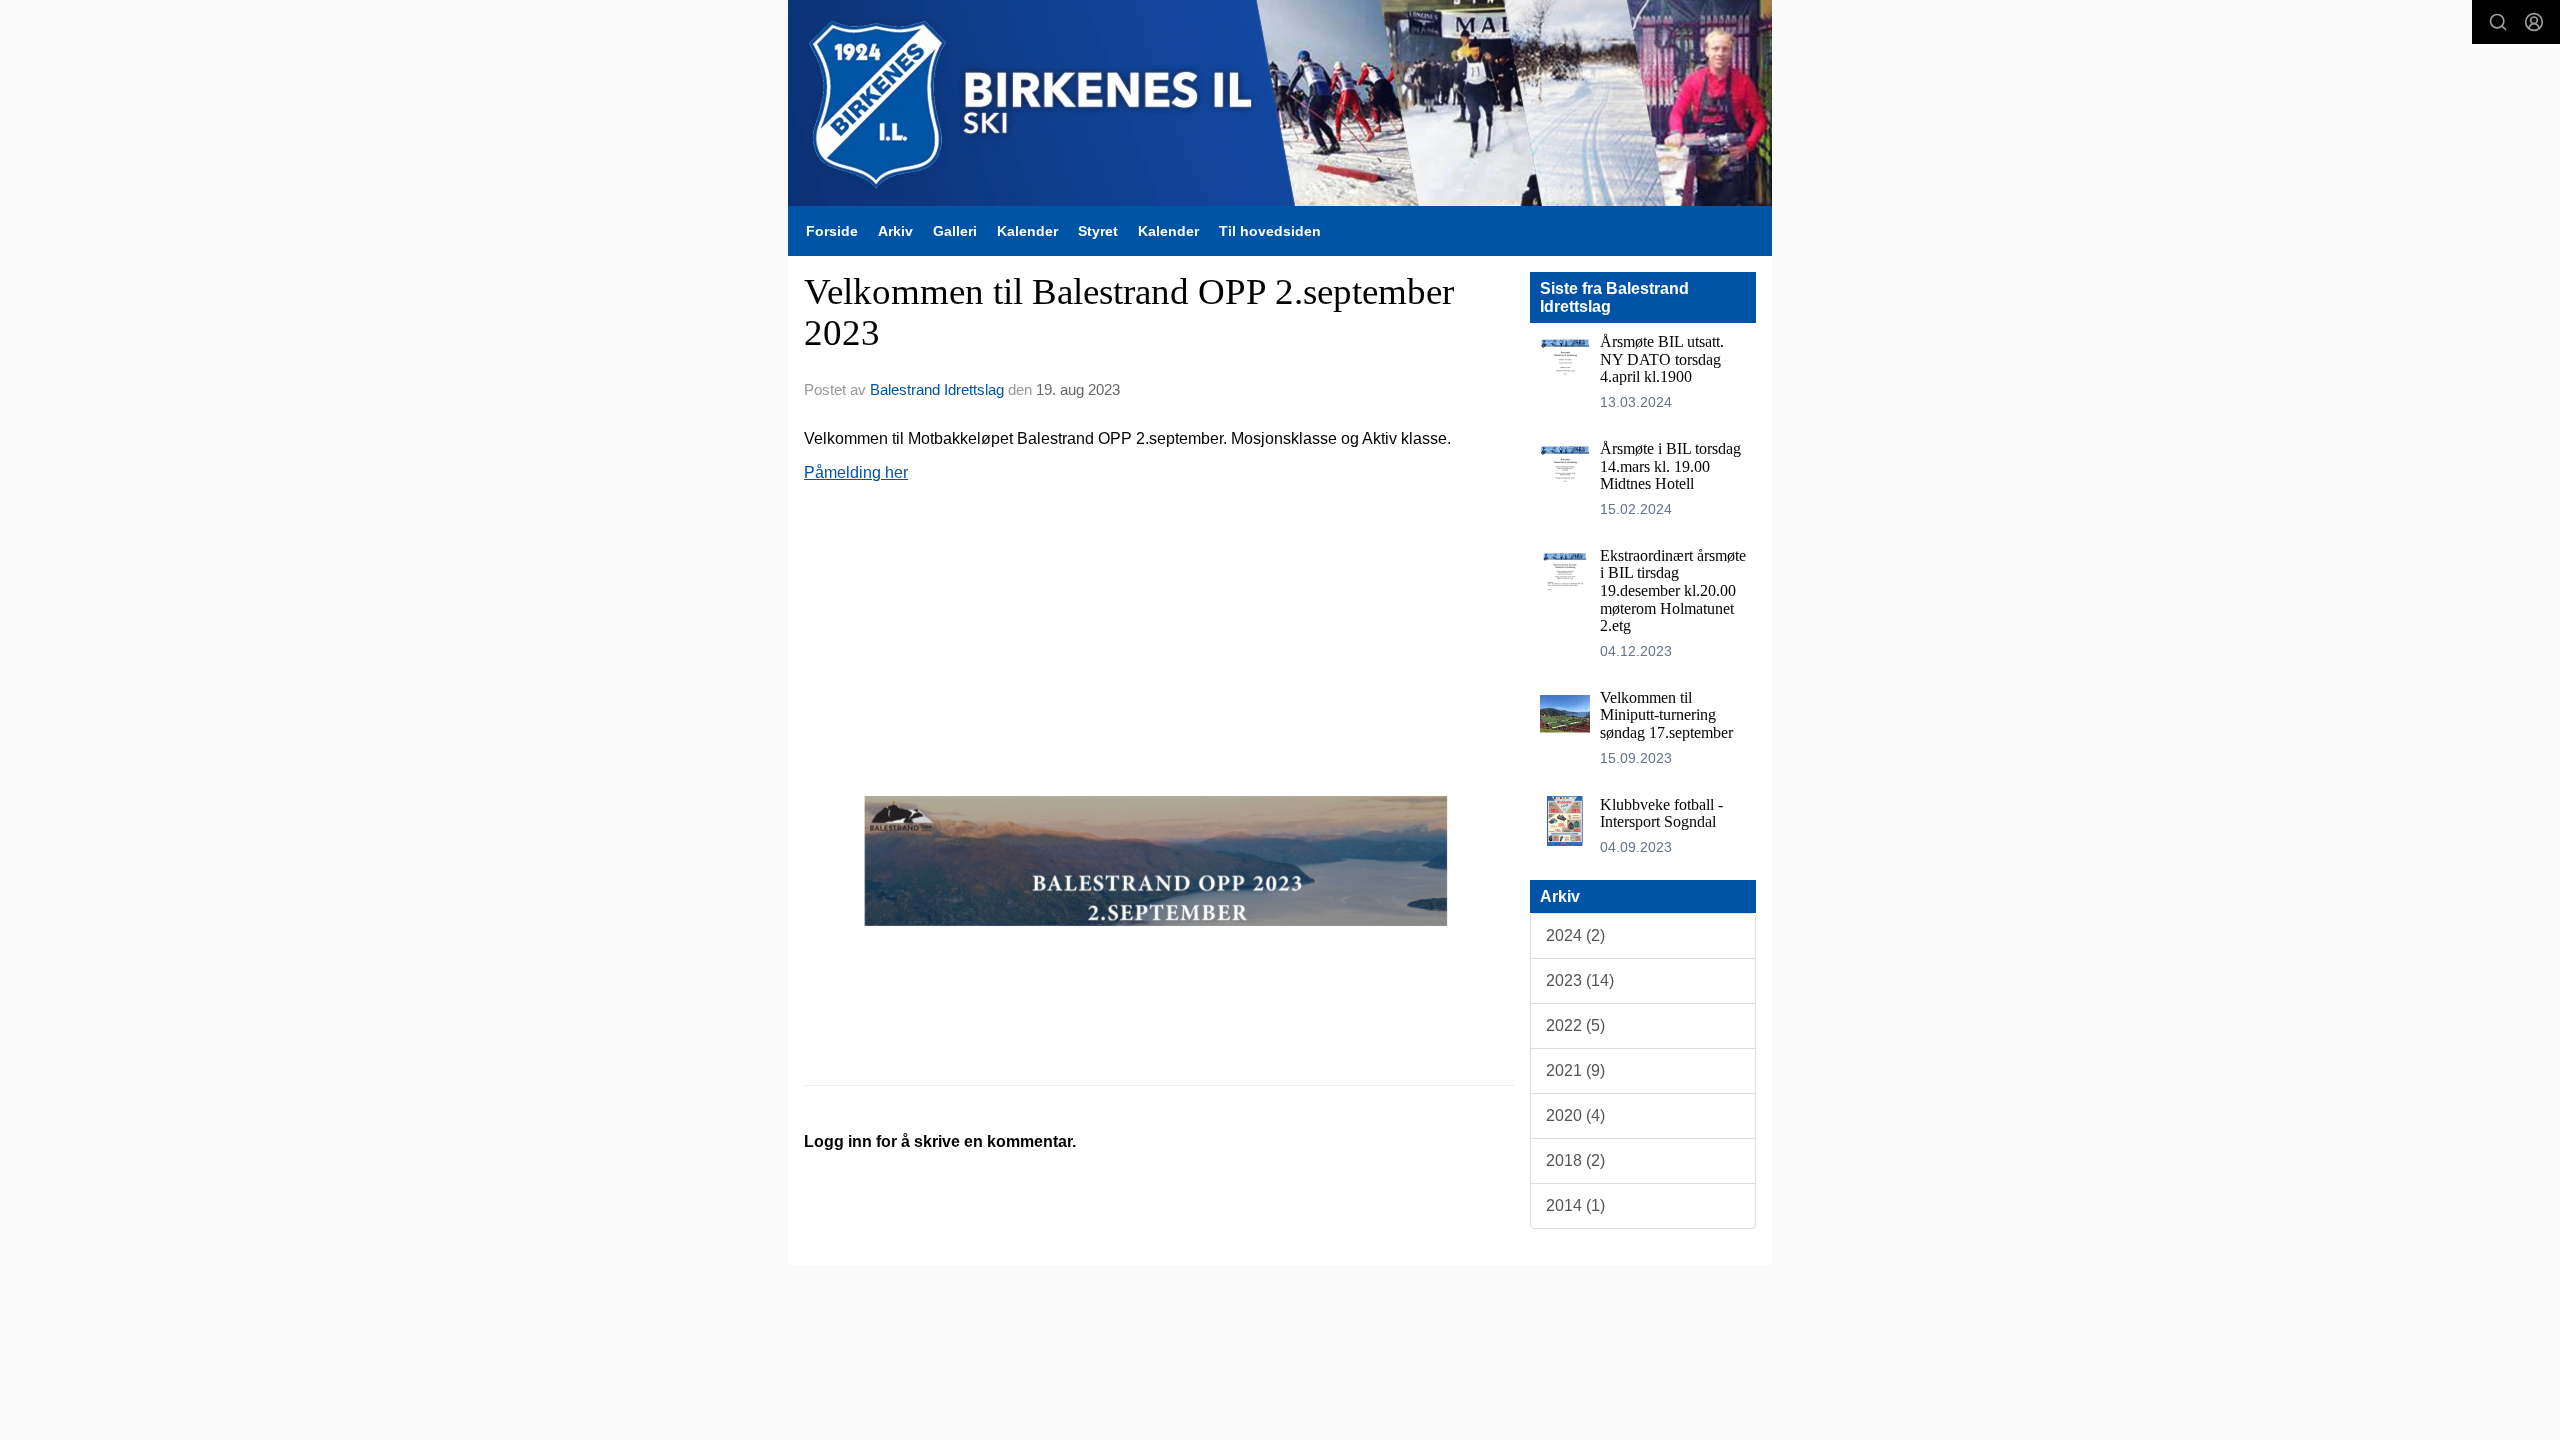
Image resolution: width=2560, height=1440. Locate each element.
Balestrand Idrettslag (937, 389)
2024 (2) (1575, 935)
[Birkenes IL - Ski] (1280, 103)
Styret (1098, 231)
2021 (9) (1575, 1070)
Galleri (955, 231)
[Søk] (2498, 22)
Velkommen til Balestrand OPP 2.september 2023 (1129, 312)
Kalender (1027, 231)
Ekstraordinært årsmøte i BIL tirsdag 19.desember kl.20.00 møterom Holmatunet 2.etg (1673, 590)
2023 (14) (1580, 980)
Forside (832, 231)
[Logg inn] (2534, 22)
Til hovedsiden (1270, 231)
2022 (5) (1575, 1025)
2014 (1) (1575, 1205)
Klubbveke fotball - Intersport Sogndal (1661, 813)
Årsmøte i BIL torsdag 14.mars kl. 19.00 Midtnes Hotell (1670, 466)
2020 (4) (1575, 1115)
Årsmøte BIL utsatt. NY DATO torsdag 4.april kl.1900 (1662, 359)
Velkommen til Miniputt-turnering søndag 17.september (1666, 715)
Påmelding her (856, 472)
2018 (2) (1575, 1160)
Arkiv (895, 231)
